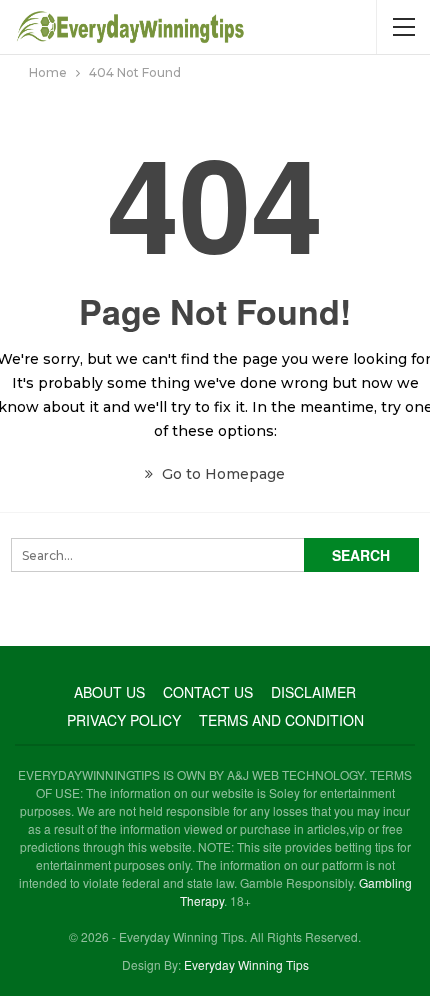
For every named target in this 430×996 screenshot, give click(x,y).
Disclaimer (313, 692)
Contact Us (208, 692)
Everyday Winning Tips (246, 964)
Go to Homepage (221, 474)
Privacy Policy (124, 720)
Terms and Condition (281, 720)
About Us (109, 692)
